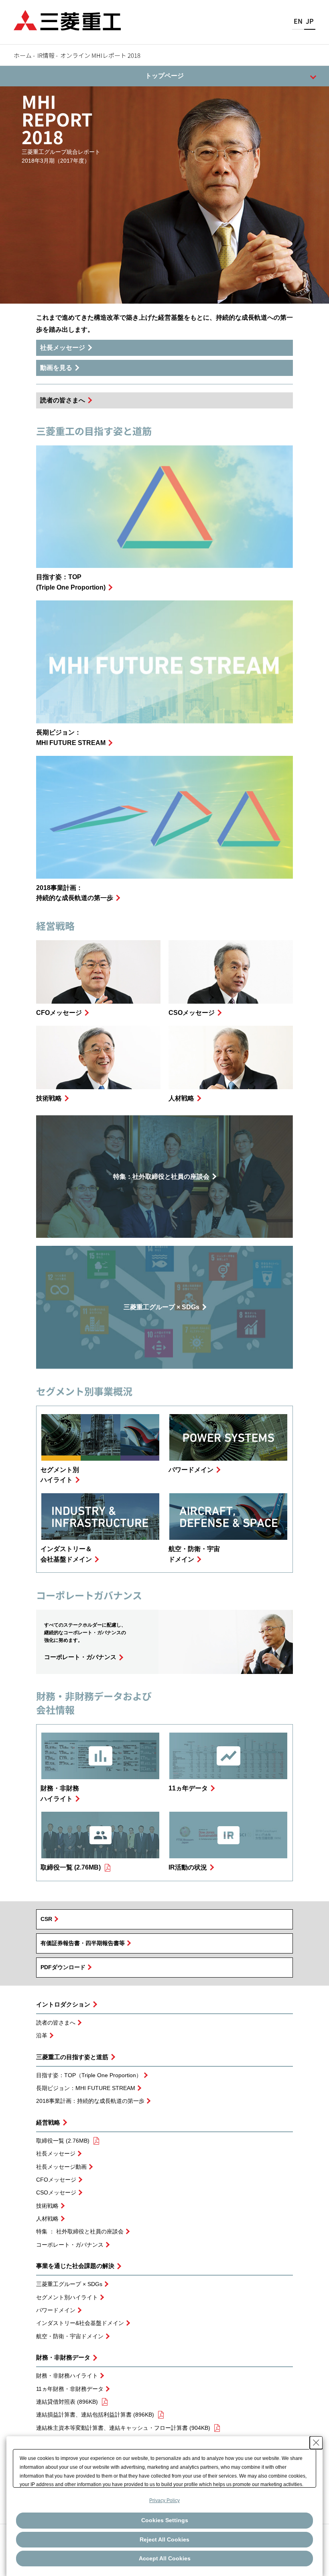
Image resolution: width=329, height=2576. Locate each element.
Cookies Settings (165, 2520)
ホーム (23, 55)
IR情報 (46, 55)
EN (298, 21)
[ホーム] (67, 19)
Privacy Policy (164, 2500)
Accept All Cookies (165, 2558)
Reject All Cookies (164, 2539)
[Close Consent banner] (316, 2443)
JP (310, 21)
